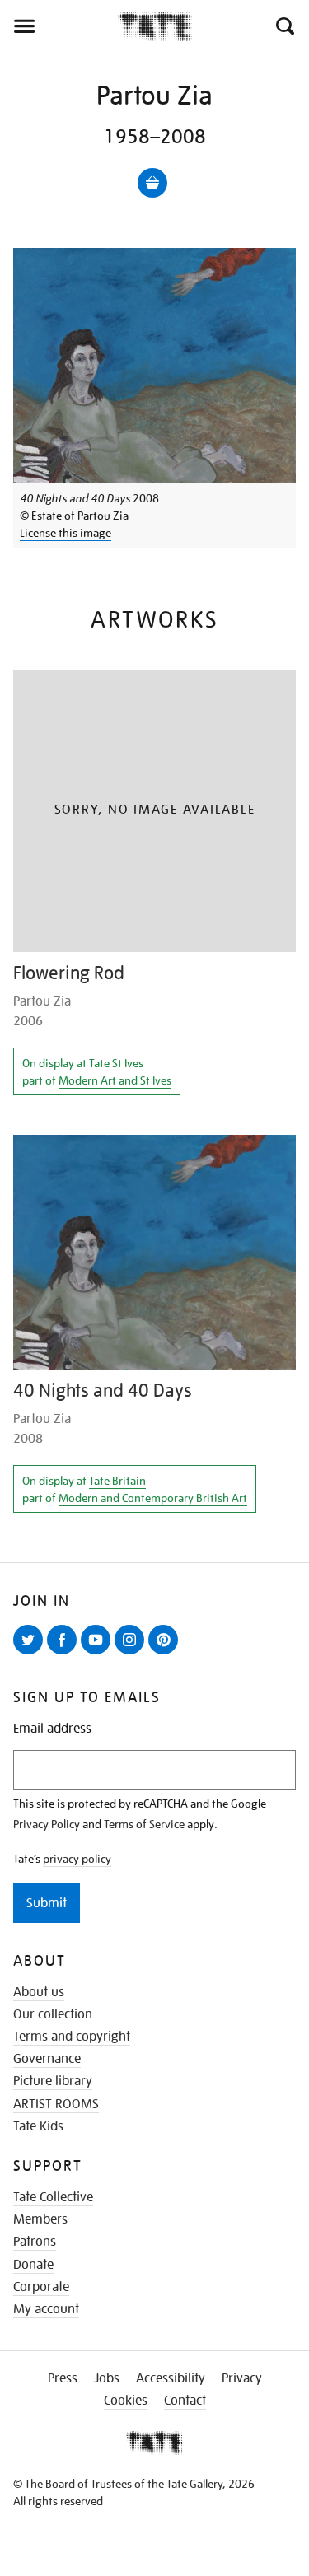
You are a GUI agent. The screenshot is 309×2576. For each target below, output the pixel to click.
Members (40, 2219)
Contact (185, 2401)
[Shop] (152, 183)
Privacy (242, 2378)
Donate (33, 2265)
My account (46, 2309)
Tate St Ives (116, 1063)
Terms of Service (144, 1824)
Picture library (53, 2081)
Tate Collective (53, 2197)
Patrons (35, 2242)
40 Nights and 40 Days (75, 498)
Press (63, 2378)
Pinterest (166, 1654)
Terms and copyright (72, 2037)
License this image (66, 533)
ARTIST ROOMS (56, 2104)
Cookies (126, 2401)
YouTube (99, 1654)
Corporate (41, 2287)
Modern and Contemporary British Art (153, 1498)
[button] (284, 26)
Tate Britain (117, 1481)
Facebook (65, 1654)
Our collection (53, 2014)
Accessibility (171, 2378)
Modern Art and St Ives (115, 1080)
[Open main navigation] (59, 26)
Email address (52, 1729)
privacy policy (77, 1859)
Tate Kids (38, 2126)
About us (39, 1992)
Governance (47, 2059)
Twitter (31, 1654)
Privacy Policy (47, 1824)
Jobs (107, 2378)
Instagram (133, 1654)
